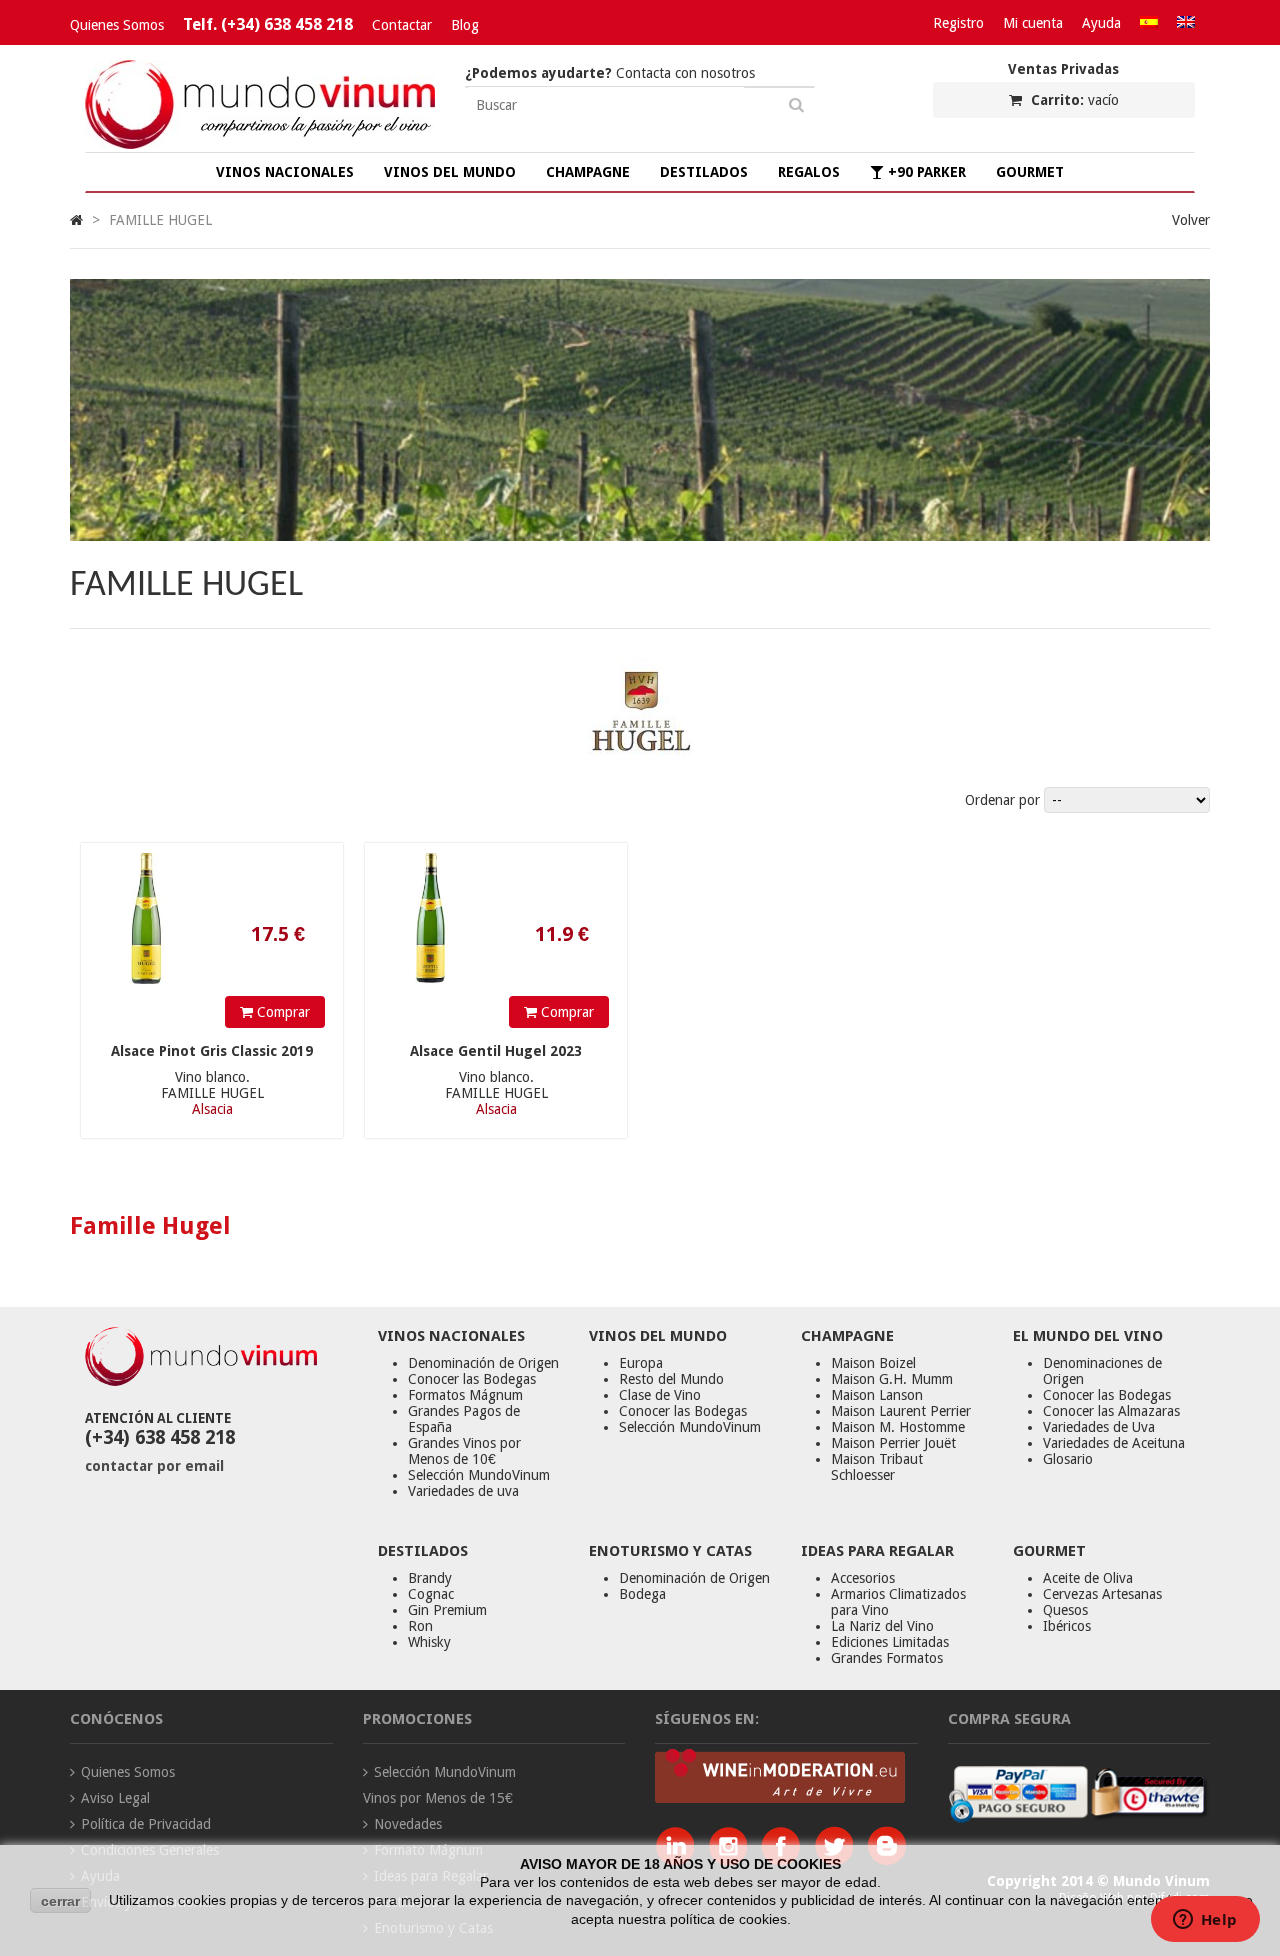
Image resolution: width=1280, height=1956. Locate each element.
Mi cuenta (1033, 23)
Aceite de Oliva (1088, 1578)
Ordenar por (1002, 800)
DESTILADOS (704, 172)
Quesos (1065, 1610)
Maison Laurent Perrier (901, 1411)
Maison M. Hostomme (898, 1427)
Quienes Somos (117, 25)
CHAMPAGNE (588, 172)
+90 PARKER (925, 172)
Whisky (429, 1642)
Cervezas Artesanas (1102, 1594)
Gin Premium (447, 1610)
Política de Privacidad (146, 1824)
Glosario (1068, 1459)
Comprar (281, 1012)
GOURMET (1030, 172)
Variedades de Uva (1099, 1427)
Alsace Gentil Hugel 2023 (496, 1051)
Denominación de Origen (483, 1363)
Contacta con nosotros (610, 73)
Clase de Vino (660, 1395)
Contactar (402, 25)
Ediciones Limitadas (890, 1642)
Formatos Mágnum (465, 1395)
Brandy (430, 1578)
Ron (420, 1626)
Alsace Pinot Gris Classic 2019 (212, 1051)
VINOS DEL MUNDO (450, 172)
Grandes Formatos (887, 1658)
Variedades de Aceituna (1114, 1443)
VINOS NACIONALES (285, 172)
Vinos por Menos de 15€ (438, 1798)
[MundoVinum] (260, 144)
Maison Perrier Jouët (893, 1443)
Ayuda (1101, 23)
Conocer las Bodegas (472, 1379)
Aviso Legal (115, 1798)
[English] (1186, 23)
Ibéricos (1067, 1626)
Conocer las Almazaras (1111, 1411)
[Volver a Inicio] (76, 220)
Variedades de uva (463, 1491)
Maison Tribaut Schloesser (877, 1467)
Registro (958, 23)
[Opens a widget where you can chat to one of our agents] (1205, 1921)
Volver (1191, 220)
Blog (465, 25)
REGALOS (809, 172)
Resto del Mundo (671, 1379)
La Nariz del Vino (882, 1626)
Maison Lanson (877, 1395)
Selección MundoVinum (479, 1475)
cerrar (60, 1901)
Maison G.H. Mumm (892, 1379)
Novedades (408, 1824)
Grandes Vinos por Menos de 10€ (464, 1451)
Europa (641, 1363)
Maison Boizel (873, 1363)
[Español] (1149, 23)
